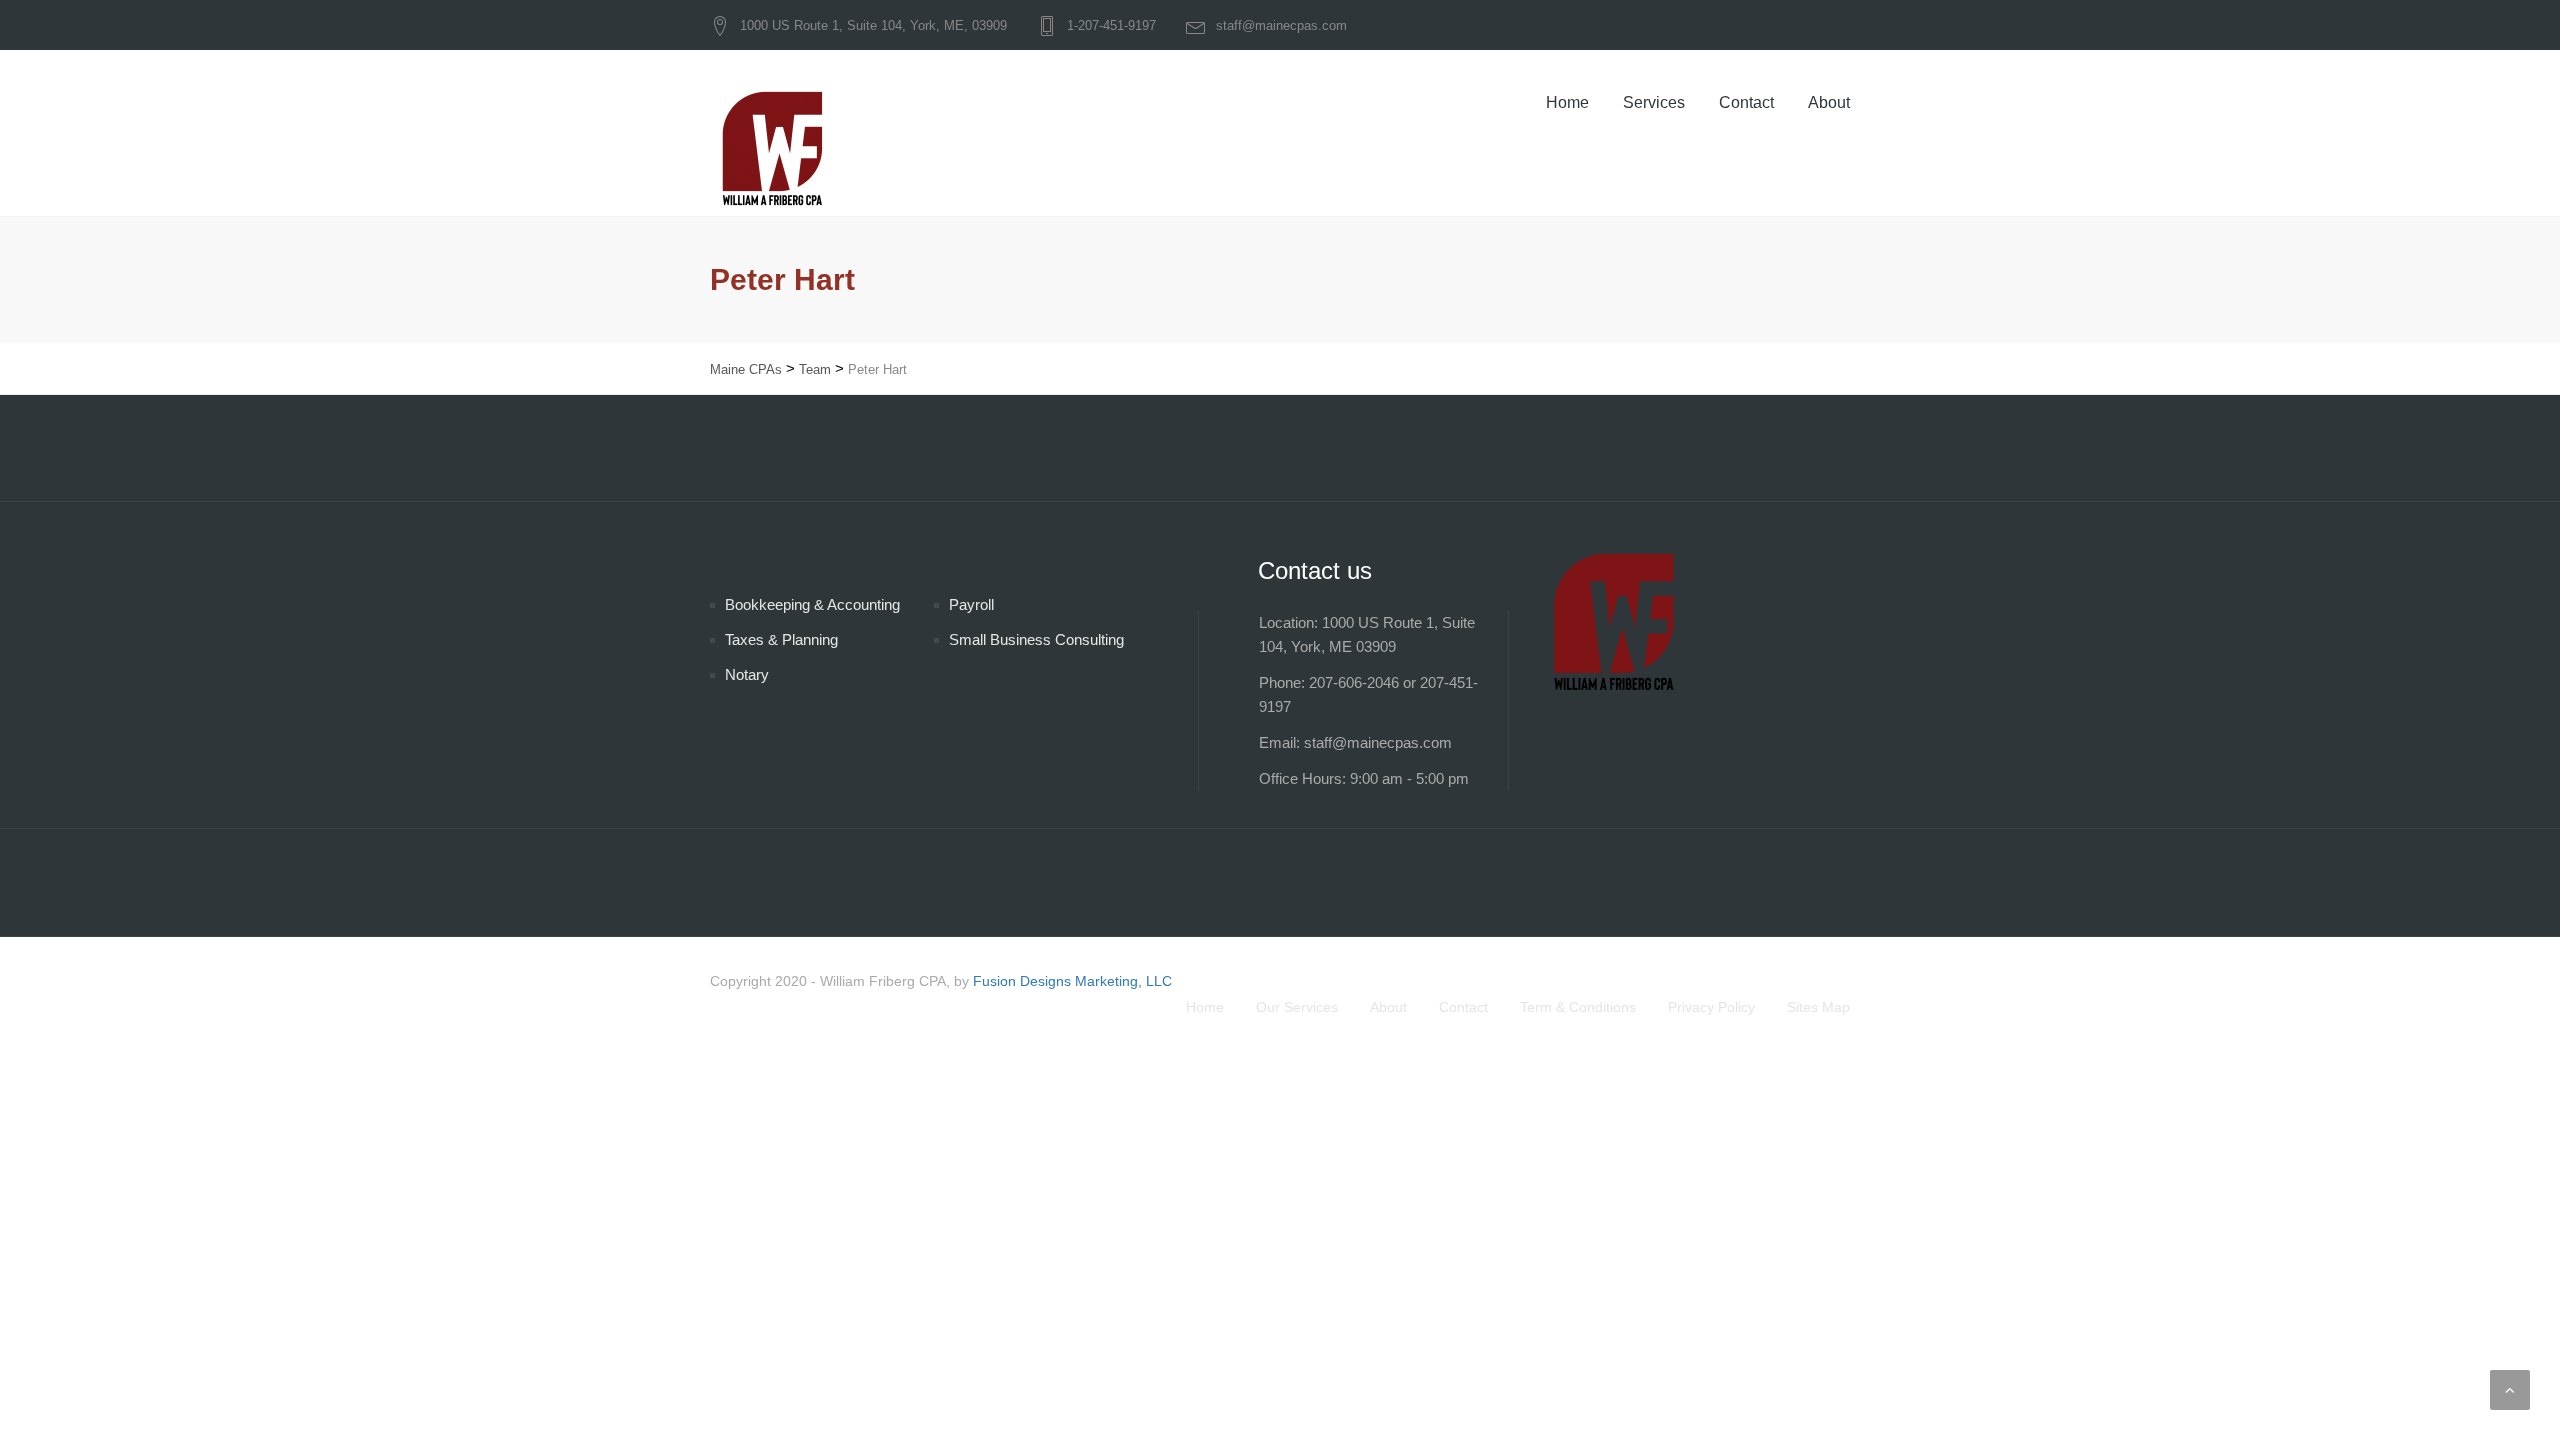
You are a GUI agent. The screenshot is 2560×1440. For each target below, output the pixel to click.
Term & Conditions (1578, 1007)
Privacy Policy (1711, 1007)
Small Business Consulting (1036, 639)
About (1829, 102)
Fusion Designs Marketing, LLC (1072, 981)
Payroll (971, 604)
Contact (1746, 102)
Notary (747, 674)
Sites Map (1818, 1007)
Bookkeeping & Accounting (812, 604)
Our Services (1297, 1007)
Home (1567, 102)
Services (1654, 102)
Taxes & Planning (781, 639)
